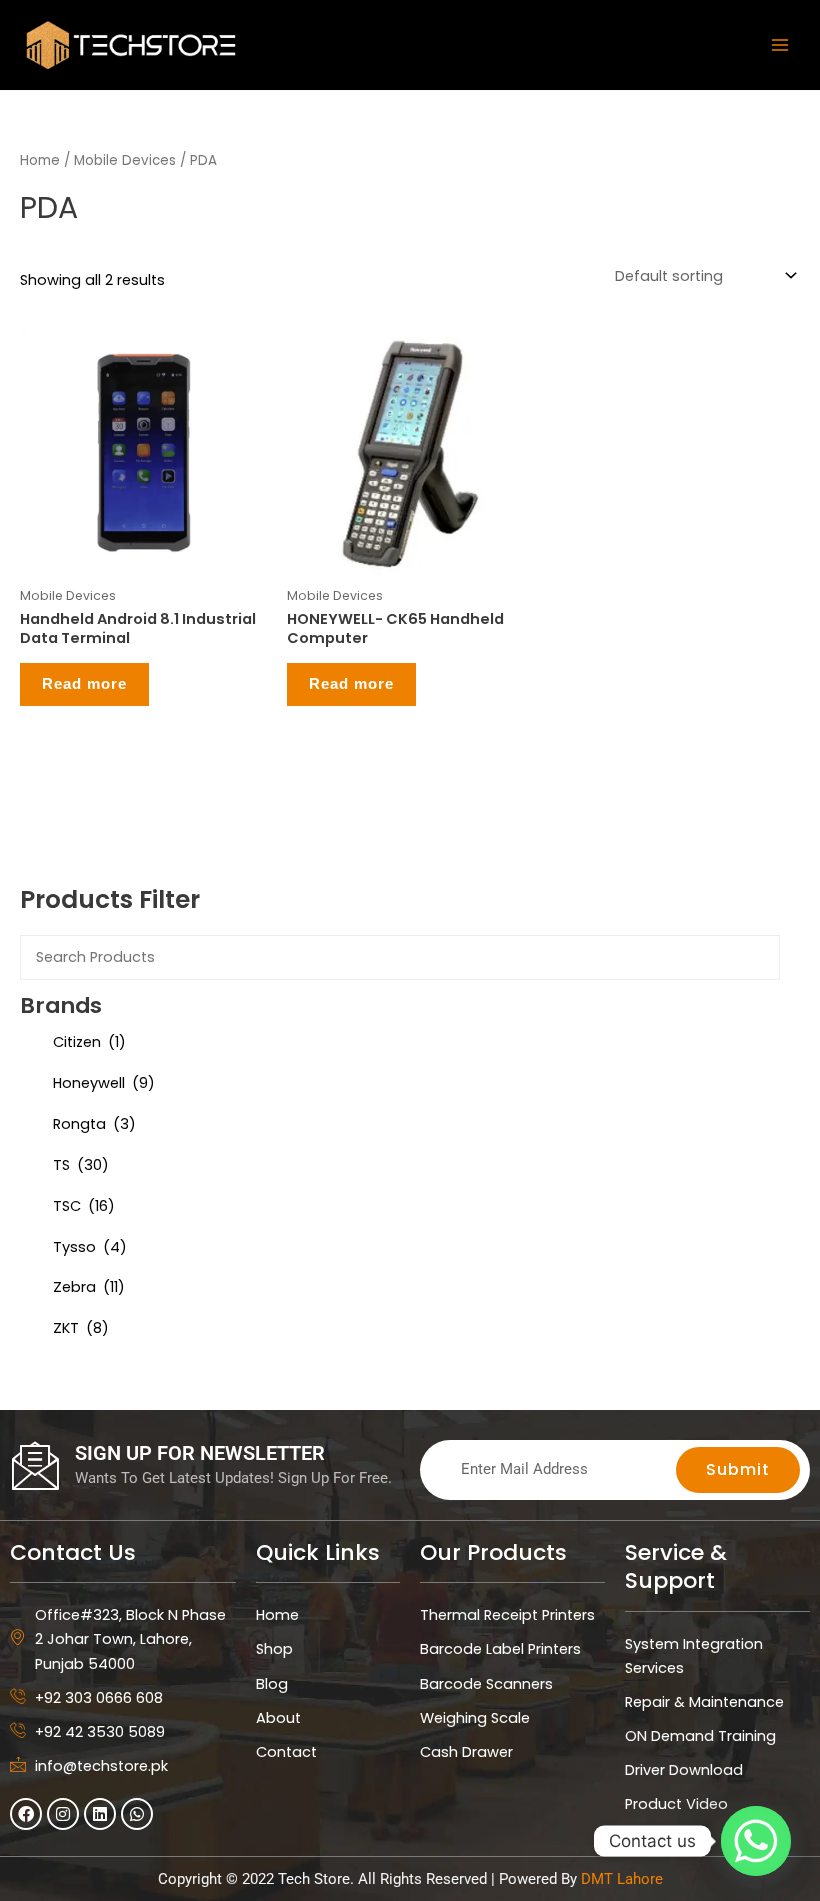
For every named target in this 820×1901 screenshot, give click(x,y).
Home (40, 160)
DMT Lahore (622, 1879)
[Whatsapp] (756, 1841)
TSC (84, 1206)
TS (81, 1165)
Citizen (89, 1042)
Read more (84, 684)
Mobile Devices (125, 160)
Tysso (90, 1247)
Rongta (94, 1124)
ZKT (81, 1328)
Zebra (89, 1287)
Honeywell (104, 1083)
